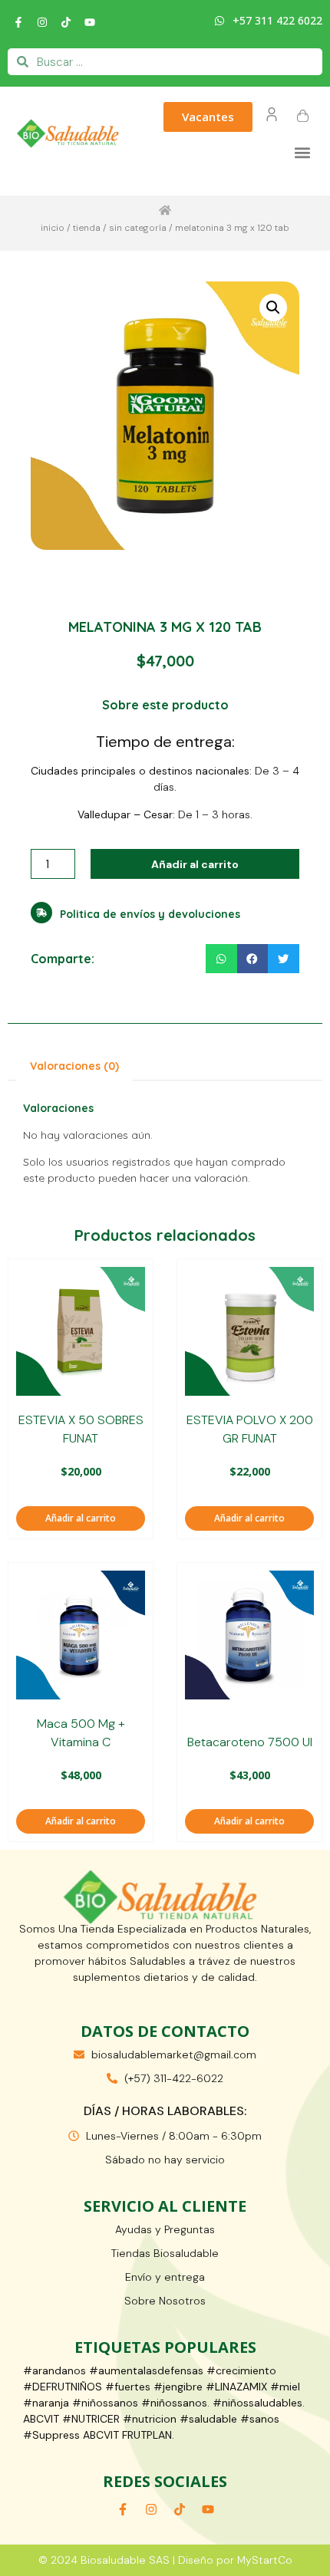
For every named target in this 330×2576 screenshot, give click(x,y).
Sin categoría (138, 228)
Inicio (53, 228)
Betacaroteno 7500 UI (250, 1742)
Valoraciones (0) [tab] (74, 1066)
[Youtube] (90, 22)
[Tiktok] (66, 22)
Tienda (87, 228)
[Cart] (303, 117)
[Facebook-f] (18, 22)
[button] (302, 152)
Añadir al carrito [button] (81, 1518)
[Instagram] (42, 22)
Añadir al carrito (195, 864)
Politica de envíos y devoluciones (150, 914)
